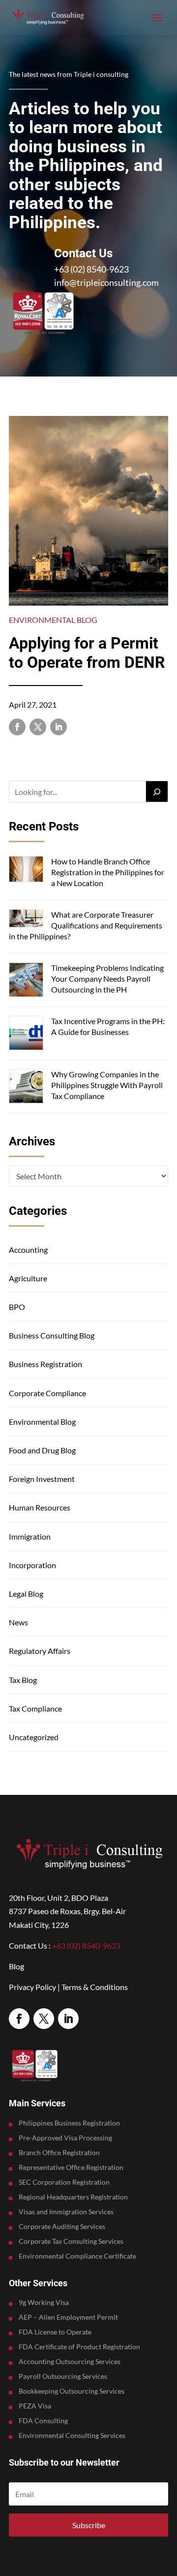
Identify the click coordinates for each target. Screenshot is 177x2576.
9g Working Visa (44, 2303)
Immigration (30, 1536)
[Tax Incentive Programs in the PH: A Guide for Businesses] (26, 1034)
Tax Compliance (35, 1708)
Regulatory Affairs (40, 1651)
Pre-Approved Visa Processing (65, 2138)
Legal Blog (26, 1594)
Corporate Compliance (47, 1393)
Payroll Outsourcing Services (63, 2377)
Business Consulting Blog (52, 1335)
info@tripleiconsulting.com (106, 282)
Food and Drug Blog (42, 1450)
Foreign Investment (42, 1479)
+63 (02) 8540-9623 (91, 269)
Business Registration (45, 1364)
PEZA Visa (35, 2406)
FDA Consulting (43, 2421)
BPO (17, 1307)
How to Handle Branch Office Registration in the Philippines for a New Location (108, 872)
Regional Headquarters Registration (73, 2197)
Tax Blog (23, 1680)
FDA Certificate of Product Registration (79, 2347)
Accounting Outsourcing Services (70, 2362)
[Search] (157, 791)
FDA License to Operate (55, 2332)
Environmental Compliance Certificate (77, 2256)
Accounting (28, 1250)
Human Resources (40, 1507)
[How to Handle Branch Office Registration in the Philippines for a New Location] (26, 870)
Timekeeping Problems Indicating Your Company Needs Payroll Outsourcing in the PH (107, 979)
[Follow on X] (38, 727)
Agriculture (28, 1278)
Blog (16, 1966)
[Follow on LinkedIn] (59, 727)
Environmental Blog (53, 620)
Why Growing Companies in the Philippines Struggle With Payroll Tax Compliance (107, 1085)
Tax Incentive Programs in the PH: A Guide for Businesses (108, 1026)
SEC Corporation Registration (64, 2182)
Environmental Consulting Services (72, 2436)
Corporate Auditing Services (62, 2227)
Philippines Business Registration (69, 2123)
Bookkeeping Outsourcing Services (72, 2391)
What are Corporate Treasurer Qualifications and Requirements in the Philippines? (86, 926)
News (18, 1622)
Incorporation (32, 1565)
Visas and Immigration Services (66, 2212)
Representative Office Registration (71, 2168)
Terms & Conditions (95, 1987)
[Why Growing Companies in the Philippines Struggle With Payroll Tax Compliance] (26, 1087)
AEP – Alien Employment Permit (68, 2318)
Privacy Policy (32, 1987)
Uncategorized (34, 1737)
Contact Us (83, 253)
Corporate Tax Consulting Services (71, 2242)
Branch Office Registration (59, 2153)
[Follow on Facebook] (17, 727)
